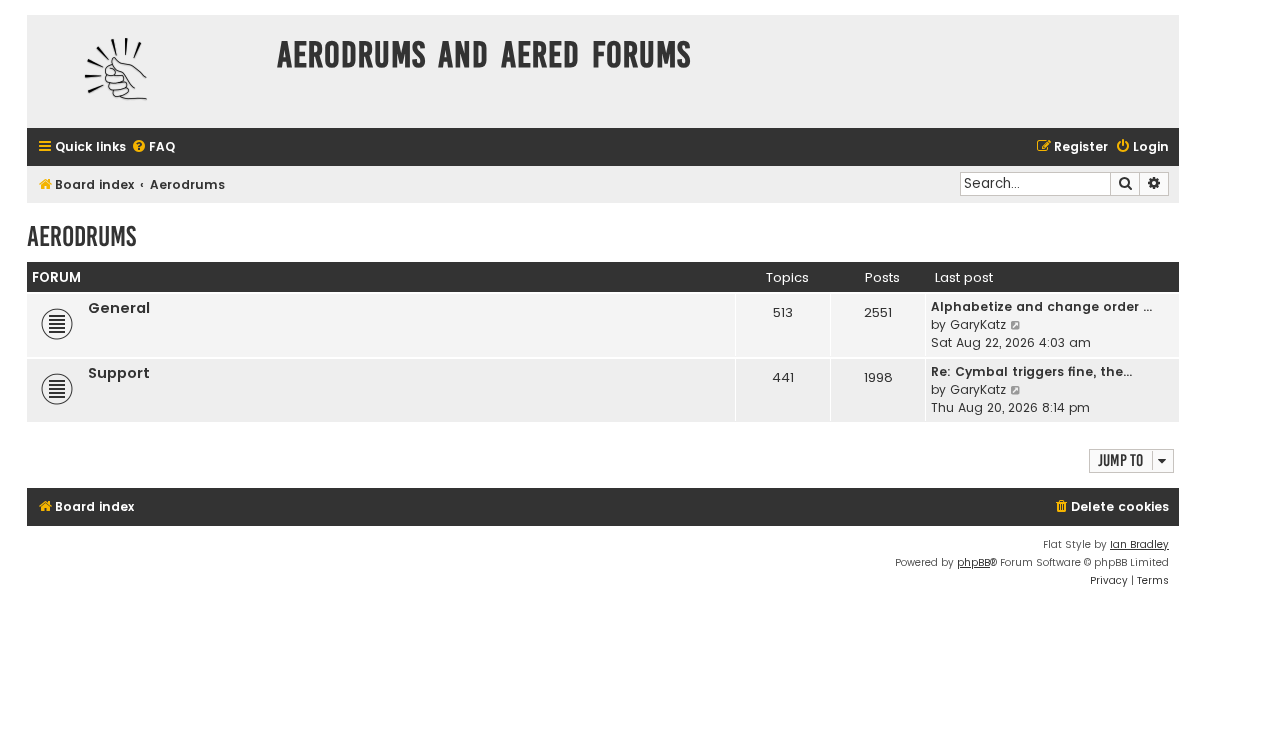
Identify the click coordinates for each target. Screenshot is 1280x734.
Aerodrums (81, 236)
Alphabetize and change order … (1041, 306)
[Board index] (147, 71)
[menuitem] (153, 147)
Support (119, 373)
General (119, 308)
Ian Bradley (1139, 544)
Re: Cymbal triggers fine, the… (1031, 371)
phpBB (973, 562)
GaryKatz (978, 324)
